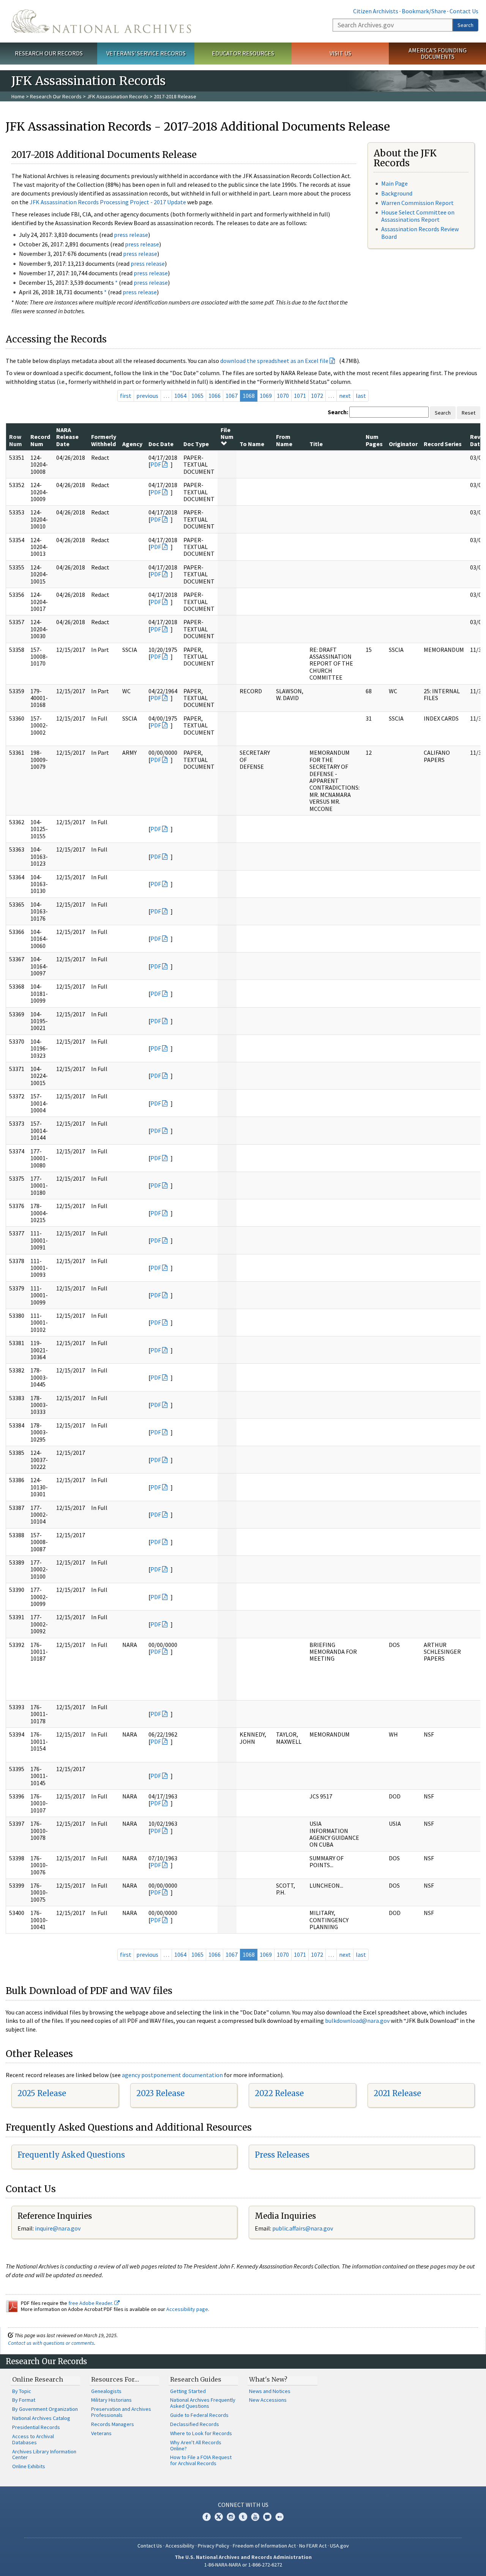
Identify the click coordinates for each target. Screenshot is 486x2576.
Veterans (101, 2433)
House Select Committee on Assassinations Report (418, 216)
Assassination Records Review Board (420, 233)
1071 (300, 396)
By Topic (22, 2391)
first (126, 396)
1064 (180, 396)
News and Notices (270, 2391)
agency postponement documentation (172, 2075)
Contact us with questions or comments (51, 2343)
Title (316, 444)
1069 (266, 396)
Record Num (40, 440)
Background (397, 193)
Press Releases (282, 2155)
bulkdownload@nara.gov (357, 2021)
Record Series (443, 444)
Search (465, 25)
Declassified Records (195, 2424)
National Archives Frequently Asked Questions (203, 2403)
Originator (403, 444)
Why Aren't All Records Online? (196, 2445)
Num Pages (374, 440)
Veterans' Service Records (146, 53)
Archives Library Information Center (44, 2455)
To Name (252, 444)
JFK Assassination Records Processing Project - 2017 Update (108, 202)
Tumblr (243, 2517)
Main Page (394, 183)
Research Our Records (49, 53)
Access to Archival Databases (33, 2439)
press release (131, 235)
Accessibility (180, 2546)
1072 (317, 396)
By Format (24, 2400)
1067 (232, 396)
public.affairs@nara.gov (303, 2228)
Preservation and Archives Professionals (121, 2412)
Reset (469, 413)
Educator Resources (243, 53)
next (345, 396)
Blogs (267, 2517)
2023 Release (160, 2093)
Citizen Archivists (376, 11)
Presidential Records (36, 2427)
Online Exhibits (29, 2466)
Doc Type (196, 444)
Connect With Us (243, 2505)
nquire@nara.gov (58, 2228)
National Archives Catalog (41, 2418)
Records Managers (113, 2424)
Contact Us (464, 11)
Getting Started (188, 2391)
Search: (338, 412)
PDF (156, 464)
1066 (215, 396)
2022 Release (279, 2093)
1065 (197, 396)
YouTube (255, 2517)
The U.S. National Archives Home (101, 21)
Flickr (279, 2517)
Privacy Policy (214, 2546)
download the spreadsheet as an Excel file (274, 361)
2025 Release (42, 2093)
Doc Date (161, 444)
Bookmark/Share (424, 11)
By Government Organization (45, 2409)
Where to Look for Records (201, 2433)
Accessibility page (187, 2309)
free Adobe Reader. (91, 2303)
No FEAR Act (313, 2546)
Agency (132, 444)
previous (147, 396)
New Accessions (268, 2400)
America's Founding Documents (438, 53)
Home (18, 96)
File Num (227, 433)
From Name (284, 440)
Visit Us (340, 53)
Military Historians (111, 2400)
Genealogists (106, 2391)
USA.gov (339, 2546)
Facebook (207, 2517)
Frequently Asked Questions (71, 2155)
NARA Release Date (67, 437)
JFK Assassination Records (118, 96)
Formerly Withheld (104, 440)
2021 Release (397, 2093)
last (361, 396)
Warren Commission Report (417, 203)
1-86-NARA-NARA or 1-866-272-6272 (243, 2565)
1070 (283, 396)
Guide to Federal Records (199, 2415)
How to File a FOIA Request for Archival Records (201, 2460)
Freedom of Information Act (264, 2546)
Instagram (231, 2517)
